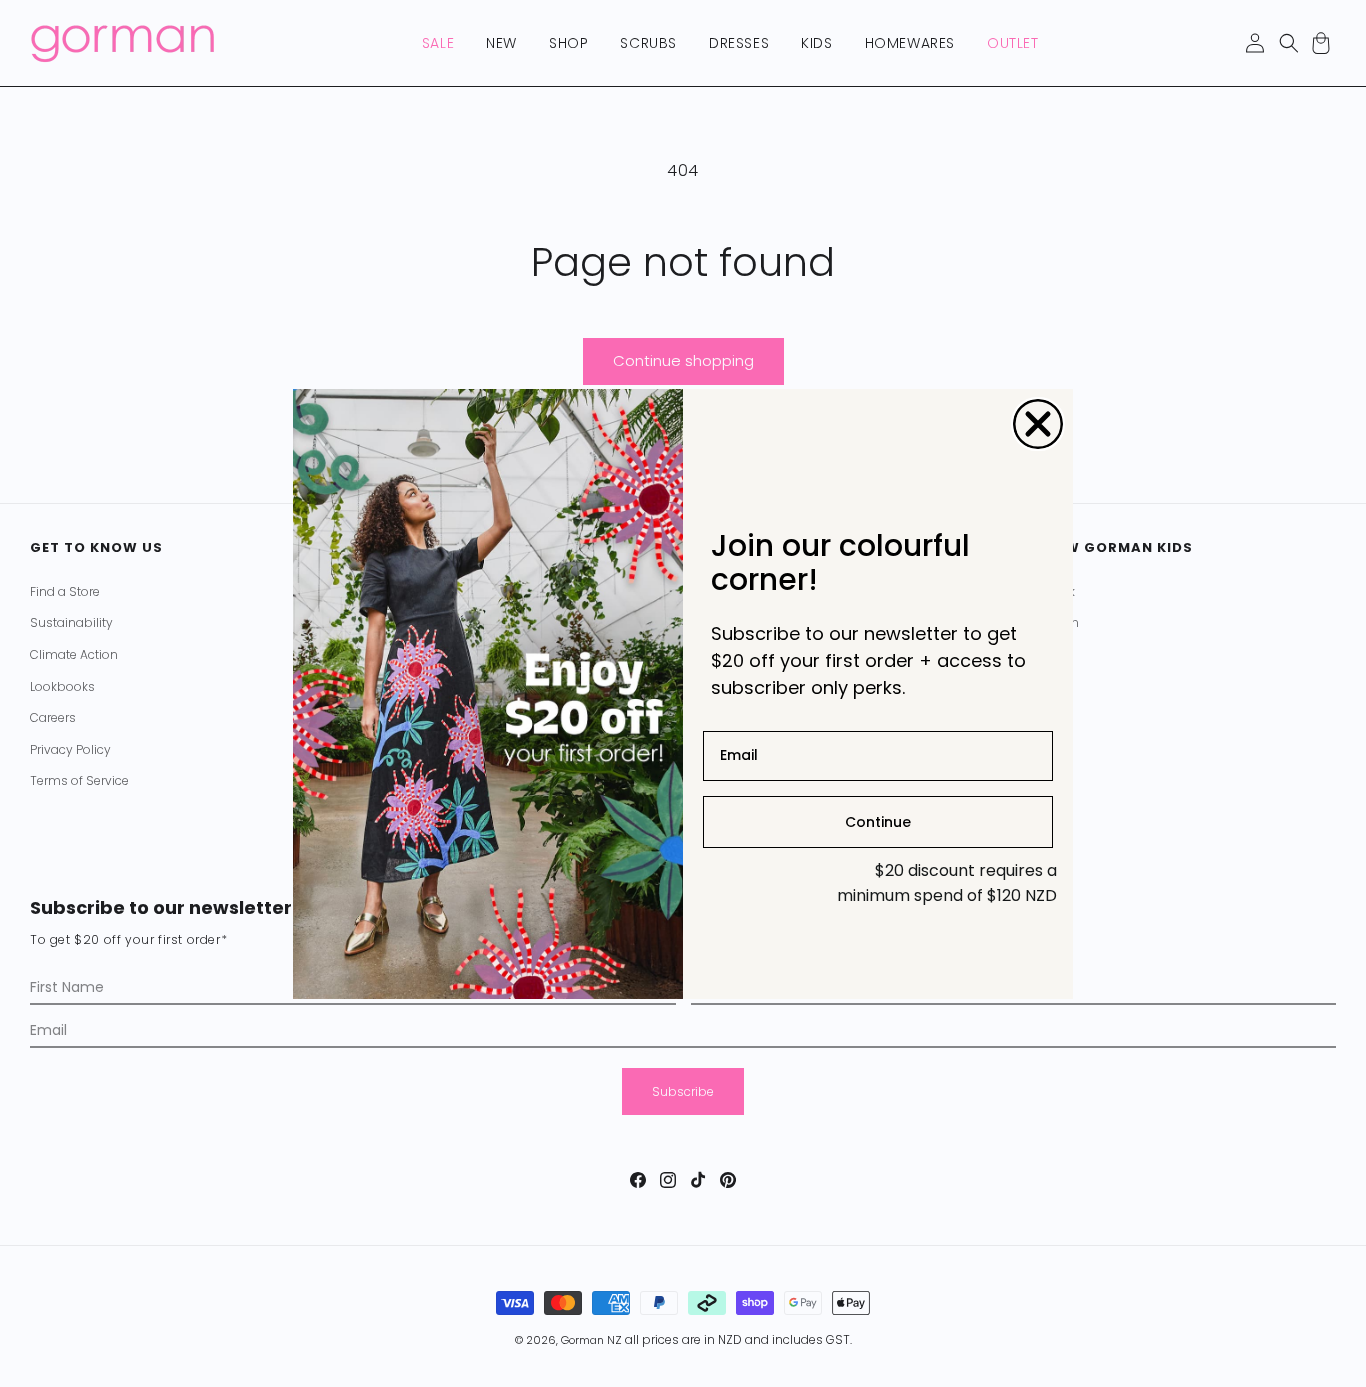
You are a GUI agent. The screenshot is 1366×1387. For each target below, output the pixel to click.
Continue (878, 821)
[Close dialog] (1038, 424)
